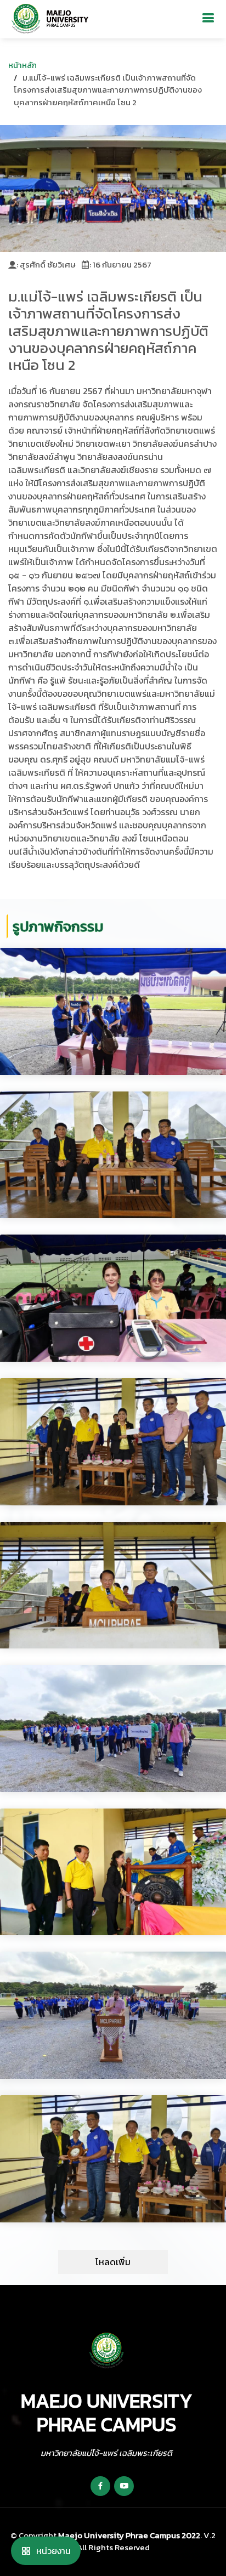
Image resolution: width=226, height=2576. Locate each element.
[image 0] (113, 1011)
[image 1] (113, 1155)
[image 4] (113, 1585)
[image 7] (113, 2015)
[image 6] (113, 1872)
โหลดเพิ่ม (113, 2262)
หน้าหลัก (22, 65)
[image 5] (113, 1728)
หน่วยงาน (53, 2551)
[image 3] (113, 1442)
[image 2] (113, 1298)
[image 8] (113, 2159)
